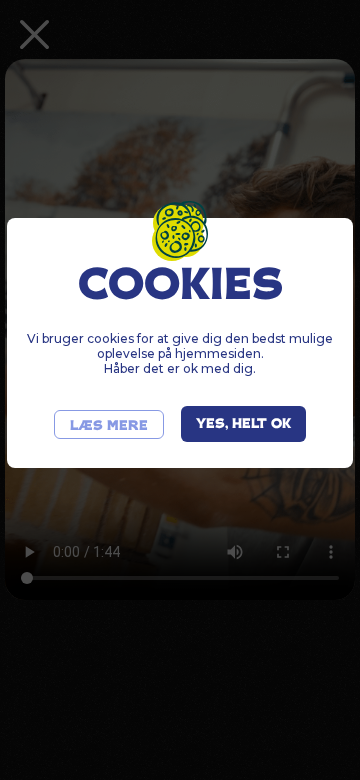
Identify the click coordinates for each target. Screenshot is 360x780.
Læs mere (109, 426)
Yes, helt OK (243, 424)
